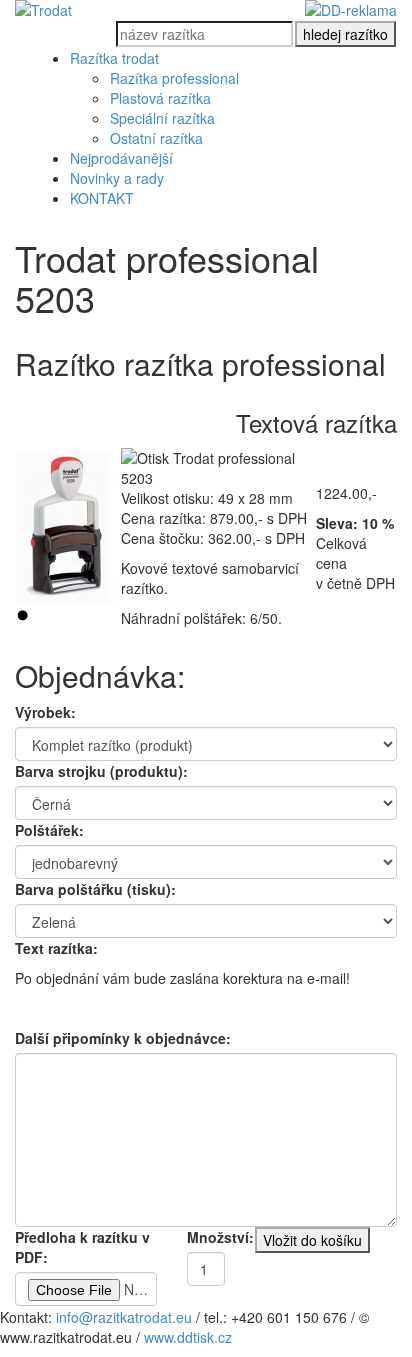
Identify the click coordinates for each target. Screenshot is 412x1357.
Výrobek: (45, 712)
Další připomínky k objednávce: (123, 1038)
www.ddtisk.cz (188, 1337)
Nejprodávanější (121, 158)
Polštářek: (49, 830)
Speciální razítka (162, 118)
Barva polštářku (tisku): (95, 889)
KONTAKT (102, 198)
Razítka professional (174, 78)
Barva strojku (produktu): (101, 771)
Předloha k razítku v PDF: (82, 1247)
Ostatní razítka (156, 138)
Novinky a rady (117, 178)
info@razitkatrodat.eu (124, 1317)
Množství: (220, 1237)
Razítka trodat (114, 58)
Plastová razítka (160, 98)
